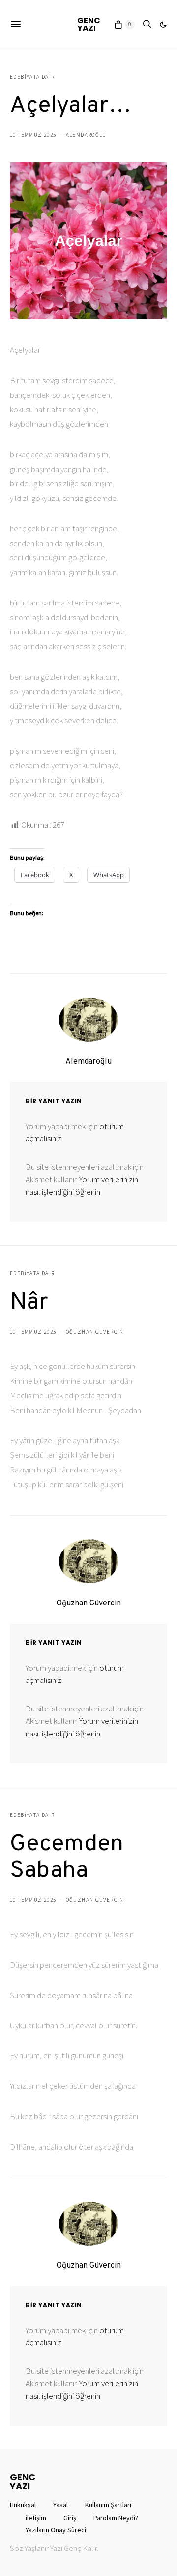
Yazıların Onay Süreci (56, 2530)
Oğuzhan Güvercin (95, 1332)
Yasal (60, 2505)
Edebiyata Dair (32, 77)
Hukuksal (23, 2505)
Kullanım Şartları (108, 2505)
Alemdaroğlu (86, 135)
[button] (163, 25)
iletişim (36, 2518)
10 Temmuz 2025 (33, 135)
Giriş (70, 2518)
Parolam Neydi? (116, 2518)
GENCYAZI (89, 24)
